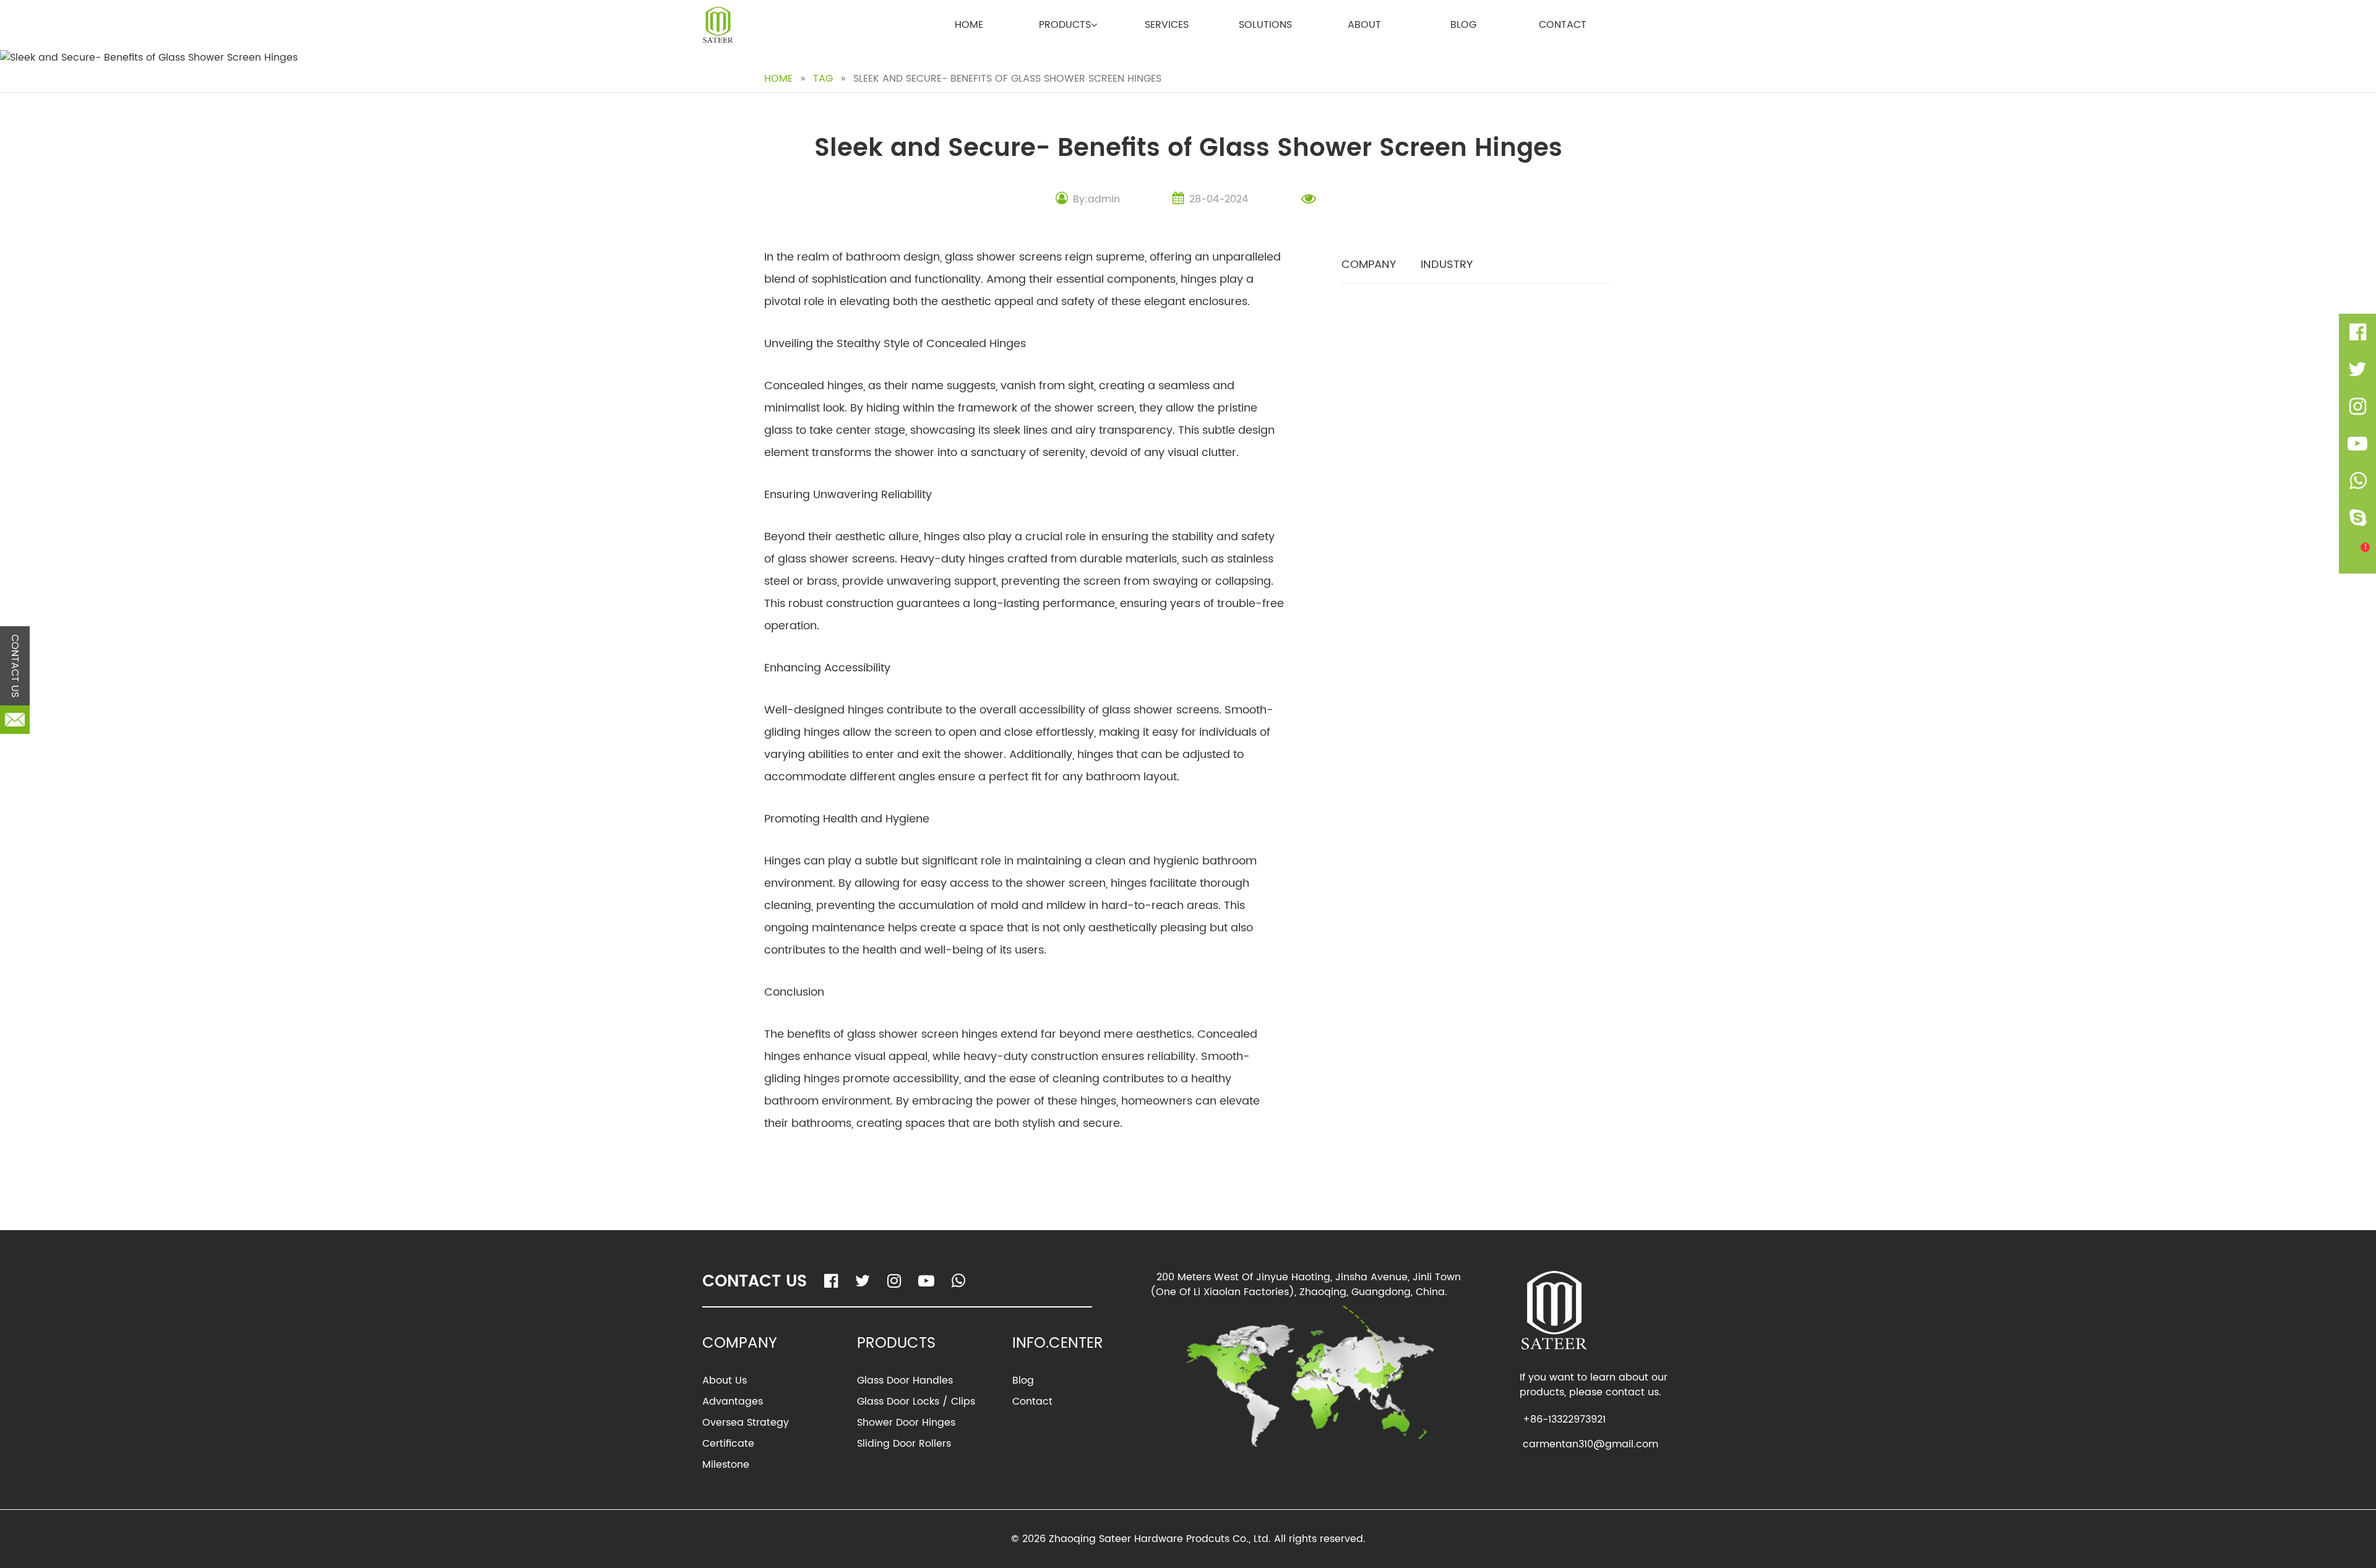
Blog (1463, 25)
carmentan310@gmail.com (1590, 1444)
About (1364, 25)
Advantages (733, 1402)
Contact (1563, 25)
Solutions (1265, 25)
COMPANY (1369, 265)
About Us (725, 1381)
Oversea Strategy (746, 1423)
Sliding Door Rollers (904, 1444)
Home (969, 25)
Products (1065, 25)
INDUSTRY (1447, 265)
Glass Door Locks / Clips (916, 1402)
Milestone (726, 1465)
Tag (823, 79)
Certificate (728, 1444)
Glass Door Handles (905, 1381)
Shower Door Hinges (906, 1423)
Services (1167, 25)
